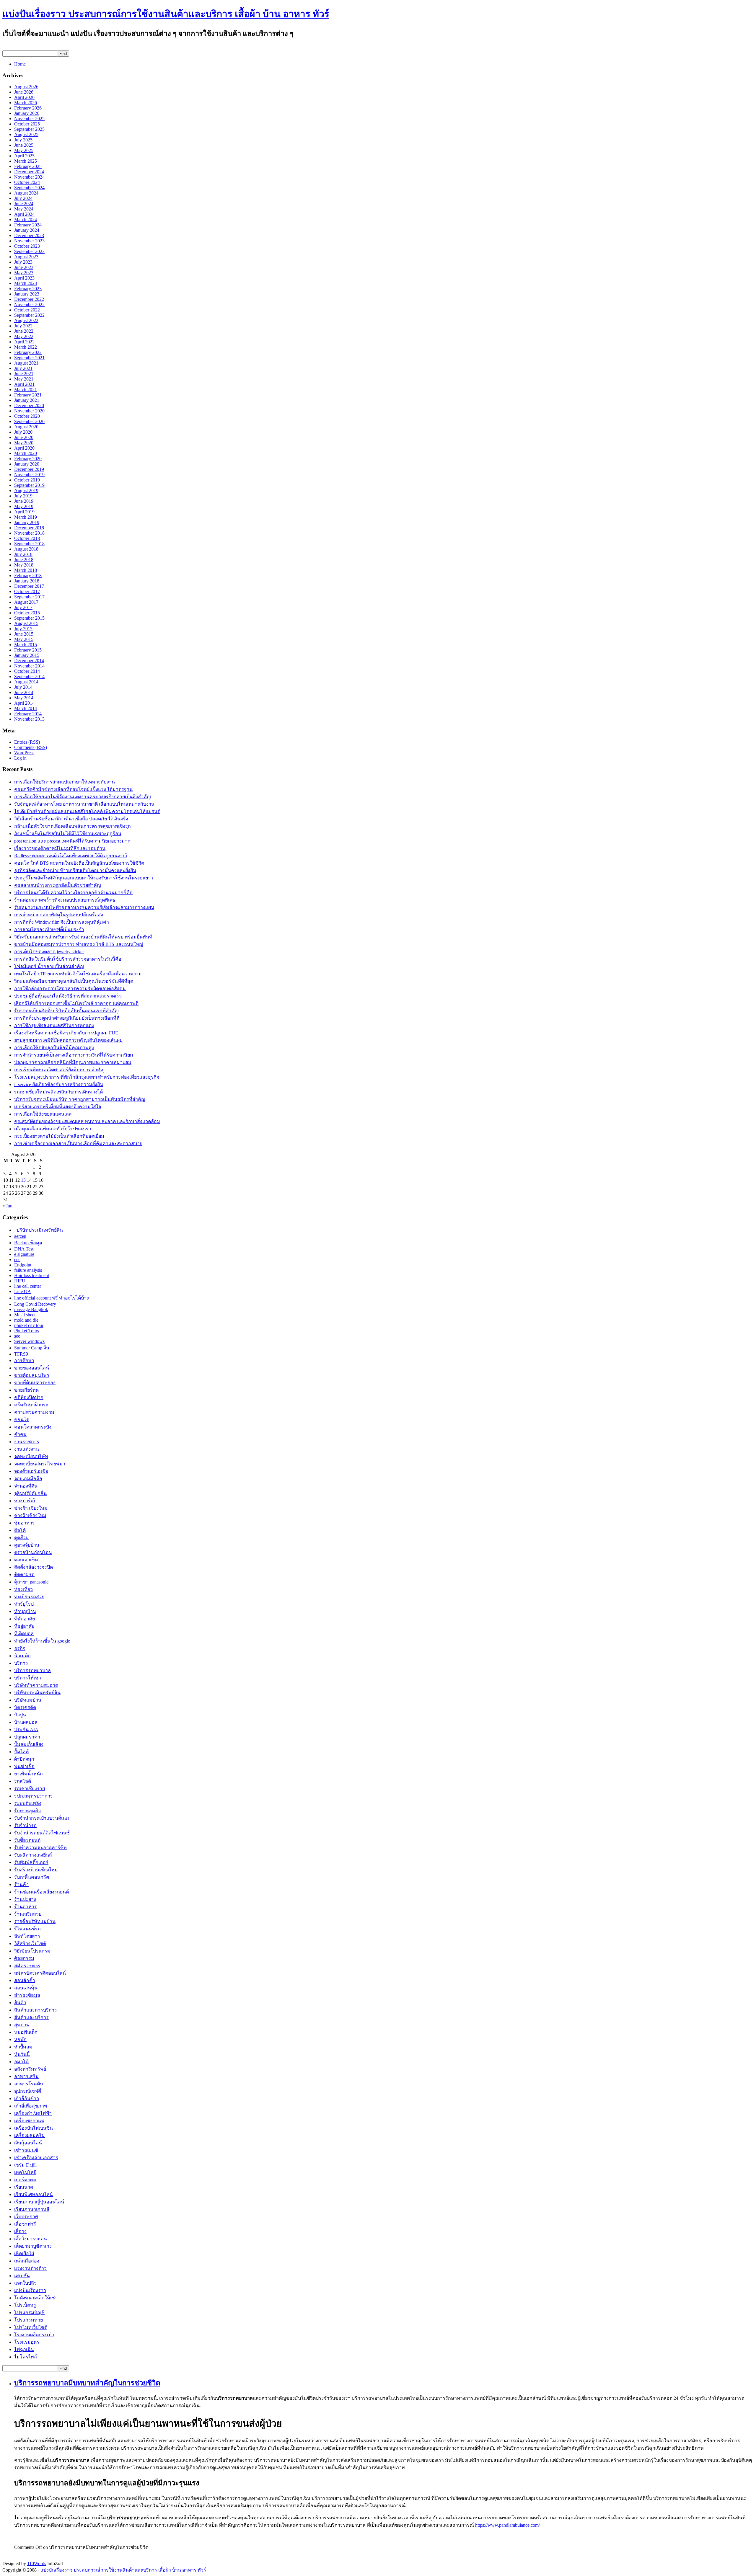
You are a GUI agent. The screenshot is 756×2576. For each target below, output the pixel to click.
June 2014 (24, 692)
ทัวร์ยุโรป (24, 1604)
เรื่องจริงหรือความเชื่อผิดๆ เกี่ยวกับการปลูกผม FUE (66, 1033)
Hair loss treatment (32, 1275)
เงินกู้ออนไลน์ (28, 2143)
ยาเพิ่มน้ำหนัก (28, 1774)
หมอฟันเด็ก (26, 2032)
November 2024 (29, 177)
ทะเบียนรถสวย (29, 1597)
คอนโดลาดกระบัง (33, 1427)
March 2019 (26, 517)
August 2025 (26, 134)
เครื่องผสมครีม (30, 2135)
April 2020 (24, 448)
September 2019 (29, 485)
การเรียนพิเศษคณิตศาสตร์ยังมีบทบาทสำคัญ (59, 1070)
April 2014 (24, 703)
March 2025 (26, 161)
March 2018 (26, 570)
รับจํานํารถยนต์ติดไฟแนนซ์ (42, 1833)
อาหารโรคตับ (28, 2084)
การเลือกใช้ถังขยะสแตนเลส (43, 1114)
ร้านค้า (21, 1884)
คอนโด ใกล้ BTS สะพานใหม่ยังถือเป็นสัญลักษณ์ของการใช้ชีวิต (79, 863)
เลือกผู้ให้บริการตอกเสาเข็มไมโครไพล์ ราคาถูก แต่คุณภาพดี (76, 1003)
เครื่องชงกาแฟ (29, 2121)
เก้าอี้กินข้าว (27, 2098)
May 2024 (24, 209)
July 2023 (23, 262)
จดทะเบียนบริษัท (31, 1456)
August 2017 (26, 602)
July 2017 (23, 607)
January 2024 (27, 230)
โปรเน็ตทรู (25, 2305)
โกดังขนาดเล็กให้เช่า (36, 2298)
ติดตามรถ (24, 1575)
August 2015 (26, 623)
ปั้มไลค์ (22, 1752)
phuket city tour (29, 1325)
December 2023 (29, 235)
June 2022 (24, 331)
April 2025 (24, 156)
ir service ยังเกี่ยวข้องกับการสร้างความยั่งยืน (59, 1084)
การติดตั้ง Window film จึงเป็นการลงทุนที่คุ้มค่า (62, 922)
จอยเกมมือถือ (28, 1479)
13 (23, 1180)
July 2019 (23, 496)
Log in (20, 758)
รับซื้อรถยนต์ (27, 1840)
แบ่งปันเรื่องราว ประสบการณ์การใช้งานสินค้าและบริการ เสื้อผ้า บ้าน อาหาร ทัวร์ (166, 14)
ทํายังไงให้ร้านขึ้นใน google (42, 1641)
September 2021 (29, 358)
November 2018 (29, 533)
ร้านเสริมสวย (28, 1914)
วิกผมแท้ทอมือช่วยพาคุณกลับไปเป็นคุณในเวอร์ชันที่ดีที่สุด (74, 981)
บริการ (21, 1663)
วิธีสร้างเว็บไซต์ (30, 1944)
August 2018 (26, 549)
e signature (24, 1254)
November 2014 (29, 666)
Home (20, 64)
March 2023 (26, 283)
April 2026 (24, 97)
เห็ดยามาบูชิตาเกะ (33, 2246)
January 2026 (27, 113)
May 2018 (24, 565)
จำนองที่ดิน (26, 1486)
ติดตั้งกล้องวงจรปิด (34, 1567)
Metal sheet (25, 1315)
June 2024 (24, 204)
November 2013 (29, 719)
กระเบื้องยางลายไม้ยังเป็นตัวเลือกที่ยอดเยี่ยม (59, 1136)
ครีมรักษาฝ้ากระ (31, 1405)
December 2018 (29, 528)
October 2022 (27, 310)
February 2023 (28, 289)
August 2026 (26, 87)
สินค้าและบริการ (31, 2017)
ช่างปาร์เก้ (25, 1501)
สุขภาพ (22, 2025)
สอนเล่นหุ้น (26, 1988)
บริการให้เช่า (28, 1678)
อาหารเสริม (26, 2076)
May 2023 (24, 273)
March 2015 (26, 645)
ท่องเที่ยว (23, 1589)
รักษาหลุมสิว (27, 1811)
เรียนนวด (24, 2187)
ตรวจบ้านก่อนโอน (33, 1552)
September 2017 (29, 597)
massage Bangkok (31, 1309)
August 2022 (26, 320)
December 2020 (29, 405)
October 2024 (27, 182)
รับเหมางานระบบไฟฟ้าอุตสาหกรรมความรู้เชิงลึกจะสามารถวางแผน (84, 907)
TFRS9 (21, 1354)
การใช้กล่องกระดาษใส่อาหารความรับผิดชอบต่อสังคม (70, 989)
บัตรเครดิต (25, 1707)
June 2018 (24, 560)
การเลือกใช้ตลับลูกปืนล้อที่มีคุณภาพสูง (54, 1048)
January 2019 (27, 522)
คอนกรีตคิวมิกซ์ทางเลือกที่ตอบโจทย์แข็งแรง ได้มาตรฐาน (73, 789)
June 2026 (24, 92)
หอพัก (20, 2039)
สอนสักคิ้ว (25, 1980)
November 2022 (29, 305)
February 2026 (28, 108)
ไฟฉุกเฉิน (24, 2349)
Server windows (29, 1341)
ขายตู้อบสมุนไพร (32, 1375)
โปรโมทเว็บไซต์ (31, 2327)
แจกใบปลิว (25, 2283)
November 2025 (29, 119)
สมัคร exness (27, 1966)
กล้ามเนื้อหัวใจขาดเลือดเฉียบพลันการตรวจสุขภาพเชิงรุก (72, 826)
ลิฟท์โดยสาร (27, 1936)
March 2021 (26, 390)
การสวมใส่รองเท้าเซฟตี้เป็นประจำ (49, 929)
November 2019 (29, 475)
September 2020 (29, 421)
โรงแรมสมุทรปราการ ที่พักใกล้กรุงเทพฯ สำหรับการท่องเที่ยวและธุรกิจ (87, 1077)
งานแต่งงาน (27, 1449)
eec (17, 1260)
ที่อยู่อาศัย (24, 1626)
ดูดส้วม (22, 1538)
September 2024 (29, 188)
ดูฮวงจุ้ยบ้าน (27, 1545)
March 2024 (26, 219)
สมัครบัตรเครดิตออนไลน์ (40, 1973)
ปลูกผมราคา (27, 1737)
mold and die (26, 1320)
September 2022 (29, 315)
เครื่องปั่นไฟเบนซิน (34, 2128)
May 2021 (24, 379)
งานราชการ (27, 1442)
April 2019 (24, 512)
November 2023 (29, 241)
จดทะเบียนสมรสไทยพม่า (40, 1464)
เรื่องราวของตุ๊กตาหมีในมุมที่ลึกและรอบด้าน (60, 848)
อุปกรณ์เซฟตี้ (28, 2091)
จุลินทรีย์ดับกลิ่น (30, 1493)
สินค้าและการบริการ (36, 2010)
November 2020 (29, 411)
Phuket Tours (27, 1331)
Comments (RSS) (31, 747)
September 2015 (29, 618)
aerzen (20, 1236)
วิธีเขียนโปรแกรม (32, 1951)
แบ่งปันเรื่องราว (30, 2290)
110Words (37, 2563)
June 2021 (24, 374)
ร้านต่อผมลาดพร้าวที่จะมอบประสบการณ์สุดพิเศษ (65, 900)
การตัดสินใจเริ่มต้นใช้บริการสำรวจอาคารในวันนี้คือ (68, 959)
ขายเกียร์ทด (26, 1390)
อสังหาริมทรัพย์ (30, 2069)
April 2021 (24, 384)
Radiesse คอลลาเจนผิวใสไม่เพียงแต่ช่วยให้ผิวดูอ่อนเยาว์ (71, 856)
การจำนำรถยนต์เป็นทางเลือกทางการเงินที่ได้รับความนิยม (74, 1055)
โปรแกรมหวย (28, 2320)
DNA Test (24, 1249)
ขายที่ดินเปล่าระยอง (35, 1383)
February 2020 (28, 459)
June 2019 (24, 501)
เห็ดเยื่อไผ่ (24, 2253)
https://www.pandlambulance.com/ (507, 2525)
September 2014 (29, 676)
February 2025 (28, 166)
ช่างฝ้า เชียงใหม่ (31, 1508)
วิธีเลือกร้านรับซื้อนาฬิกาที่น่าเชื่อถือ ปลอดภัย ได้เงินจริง (71, 819)
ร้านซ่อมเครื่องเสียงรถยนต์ (41, 1892)
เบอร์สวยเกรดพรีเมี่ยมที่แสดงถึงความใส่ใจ (58, 1107)
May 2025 (24, 150)
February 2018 (28, 576)
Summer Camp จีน (32, 1348)
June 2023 (24, 267)
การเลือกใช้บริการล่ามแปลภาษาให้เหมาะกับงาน (65, 782)
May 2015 (24, 639)
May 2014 (24, 698)
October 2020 (27, 416)
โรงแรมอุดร (27, 2342)
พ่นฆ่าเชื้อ (24, 1766)
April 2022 (24, 342)
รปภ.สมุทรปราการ (34, 1796)
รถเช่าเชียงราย (30, 1789)
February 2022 (28, 352)
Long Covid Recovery (35, 1304)
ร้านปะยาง (25, 1899)
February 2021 (28, 395)
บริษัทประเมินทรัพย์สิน (39, 1230)
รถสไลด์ (23, 1781)
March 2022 (26, 347)
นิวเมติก (22, 1656)
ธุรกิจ (20, 1648)
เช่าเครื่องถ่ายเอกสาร (36, 2158)
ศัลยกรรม (24, 1958)
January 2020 (27, 464)
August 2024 (26, 193)
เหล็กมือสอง (27, 2261)
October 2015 (27, 613)
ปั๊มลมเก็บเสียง (29, 1744)
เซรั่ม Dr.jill (25, 2165)
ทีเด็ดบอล (24, 1634)
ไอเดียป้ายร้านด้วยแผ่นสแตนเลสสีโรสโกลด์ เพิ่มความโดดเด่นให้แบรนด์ (87, 811)
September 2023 (29, 251)
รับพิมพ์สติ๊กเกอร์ (31, 1862)
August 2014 (26, 682)
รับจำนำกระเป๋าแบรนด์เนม (42, 1818)
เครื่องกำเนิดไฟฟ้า (33, 2113)
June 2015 (24, 634)
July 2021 (23, 368)
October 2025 (27, 124)
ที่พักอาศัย (25, 1619)
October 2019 (27, 480)
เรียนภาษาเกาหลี (32, 2209)
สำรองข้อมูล (27, 1995)
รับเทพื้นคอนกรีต (32, 1877)
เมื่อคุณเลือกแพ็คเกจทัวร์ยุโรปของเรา (53, 1129)
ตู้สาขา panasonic (31, 1582)
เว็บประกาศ (26, 2217)
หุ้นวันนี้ (22, 2054)
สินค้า (20, 2003)
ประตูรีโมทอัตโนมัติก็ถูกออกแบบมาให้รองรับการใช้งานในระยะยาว (84, 878)
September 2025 (29, 129)
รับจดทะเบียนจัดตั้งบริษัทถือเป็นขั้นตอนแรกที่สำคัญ (66, 1011)
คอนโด (22, 1420)
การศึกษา (24, 1360)
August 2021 (26, 363)
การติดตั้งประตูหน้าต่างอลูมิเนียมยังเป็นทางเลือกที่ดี (67, 1018)
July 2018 (23, 554)
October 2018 (27, 538)
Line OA (23, 1291)
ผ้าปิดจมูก (24, 1759)
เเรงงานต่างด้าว (30, 2268)
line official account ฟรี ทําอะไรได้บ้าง (52, 1298)
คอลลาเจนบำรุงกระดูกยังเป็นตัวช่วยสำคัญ (58, 885)
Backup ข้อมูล (28, 1243)
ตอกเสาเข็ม (26, 1560)
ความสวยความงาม (34, 1412)
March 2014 (26, 708)
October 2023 (27, 246)
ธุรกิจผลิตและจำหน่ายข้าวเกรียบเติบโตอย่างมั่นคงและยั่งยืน (75, 870)
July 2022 (23, 326)
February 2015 (28, 650)
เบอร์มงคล (25, 2180)
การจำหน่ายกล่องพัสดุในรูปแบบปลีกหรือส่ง (59, 915)
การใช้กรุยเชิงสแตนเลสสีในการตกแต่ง (54, 1025)
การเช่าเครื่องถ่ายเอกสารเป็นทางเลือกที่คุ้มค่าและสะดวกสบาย (78, 1143)
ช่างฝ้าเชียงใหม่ (30, 1515)
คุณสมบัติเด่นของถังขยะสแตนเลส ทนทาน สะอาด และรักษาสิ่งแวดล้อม (87, 1121)
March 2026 (26, 103)
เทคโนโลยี (25, 2172)
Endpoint (23, 1265)
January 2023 (27, 294)
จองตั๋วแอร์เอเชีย (31, 1471)
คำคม (20, 1434)
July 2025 (23, 140)
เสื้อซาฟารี (25, 2224)
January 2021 (27, 400)
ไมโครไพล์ (26, 2357)
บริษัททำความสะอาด (36, 1685)
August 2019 (26, 490)
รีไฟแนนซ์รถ (27, 1929)
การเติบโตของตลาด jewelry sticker (49, 952)
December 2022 (29, 299)
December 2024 (29, 172)
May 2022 (24, 336)
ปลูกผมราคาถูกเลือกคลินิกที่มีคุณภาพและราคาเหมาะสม (73, 1062)
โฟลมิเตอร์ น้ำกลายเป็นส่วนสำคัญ (49, 966)
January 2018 (27, 581)
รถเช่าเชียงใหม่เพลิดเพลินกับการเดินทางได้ (58, 1092)
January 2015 (27, 655)
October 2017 (27, 591)
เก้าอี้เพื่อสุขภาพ (31, 2106)
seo (17, 1336)
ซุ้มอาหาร (25, 1523)
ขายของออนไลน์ (32, 1368)
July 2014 (23, 687)
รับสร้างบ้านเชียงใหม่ (36, 1870)
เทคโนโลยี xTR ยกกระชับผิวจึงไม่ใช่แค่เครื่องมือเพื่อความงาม (78, 974)
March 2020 (26, 453)
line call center (28, 1286)
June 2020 (24, 437)
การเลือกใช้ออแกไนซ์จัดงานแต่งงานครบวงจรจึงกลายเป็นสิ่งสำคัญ (83, 797)
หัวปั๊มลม (23, 2047)
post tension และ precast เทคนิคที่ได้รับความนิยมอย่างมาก (72, 841)
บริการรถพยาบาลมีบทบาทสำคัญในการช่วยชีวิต (87, 2383)
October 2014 (27, 671)
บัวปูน (20, 1715)
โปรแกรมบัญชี (29, 2313)
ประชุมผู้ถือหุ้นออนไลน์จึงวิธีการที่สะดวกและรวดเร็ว (68, 996)
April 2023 (24, 278)
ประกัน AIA (26, 1729)
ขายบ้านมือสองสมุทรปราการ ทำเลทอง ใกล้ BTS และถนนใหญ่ (79, 944)
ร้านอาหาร (26, 1907)
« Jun (7, 1206)
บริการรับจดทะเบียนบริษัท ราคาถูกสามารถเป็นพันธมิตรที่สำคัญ (80, 1099)
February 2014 (28, 714)
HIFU (20, 1281)
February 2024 (28, 225)
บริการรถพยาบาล (32, 1670)
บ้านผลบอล (26, 1722)
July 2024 (23, 198)
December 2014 (29, 661)
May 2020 (24, 443)
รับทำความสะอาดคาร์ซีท (40, 1848)
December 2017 (29, 586)
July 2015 (23, 629)
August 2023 (26, 257)
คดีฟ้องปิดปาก (29, 1397)
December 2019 (29, 469)
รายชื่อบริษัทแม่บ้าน (35, 1921)
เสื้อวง (20, 2231)
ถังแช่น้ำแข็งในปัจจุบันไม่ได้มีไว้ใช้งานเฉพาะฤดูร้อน (68, 834)
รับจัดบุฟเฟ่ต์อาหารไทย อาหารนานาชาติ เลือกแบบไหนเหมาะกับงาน (84, 804)
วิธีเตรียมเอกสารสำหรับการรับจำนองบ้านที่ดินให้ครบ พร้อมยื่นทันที (83, 937)
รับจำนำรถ (25, 1825)
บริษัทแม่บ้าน (28, 1700)
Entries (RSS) (27, 742)
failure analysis (28, 1270)
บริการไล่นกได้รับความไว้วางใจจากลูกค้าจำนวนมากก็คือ (73, 893)
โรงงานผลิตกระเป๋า (34, 2335)
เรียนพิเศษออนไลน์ (34, 2194)
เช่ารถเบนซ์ (26, 2150)
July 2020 (23, 432)
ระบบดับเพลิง (28, 1803)
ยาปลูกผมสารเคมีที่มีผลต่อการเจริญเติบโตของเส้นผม (69, 1040)
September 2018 (29, 544)
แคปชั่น (22, 2276)
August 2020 (26, 427)
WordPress (24, 753)
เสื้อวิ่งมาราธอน (31, 2239)
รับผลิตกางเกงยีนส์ (33, 1855)
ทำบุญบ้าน (25, 1611)
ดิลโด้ (20, 1530)
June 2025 (24, 145)
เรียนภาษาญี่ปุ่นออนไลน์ (39, 2202)
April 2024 (24, 214)
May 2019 (24, 506)
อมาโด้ (21, 2062)
